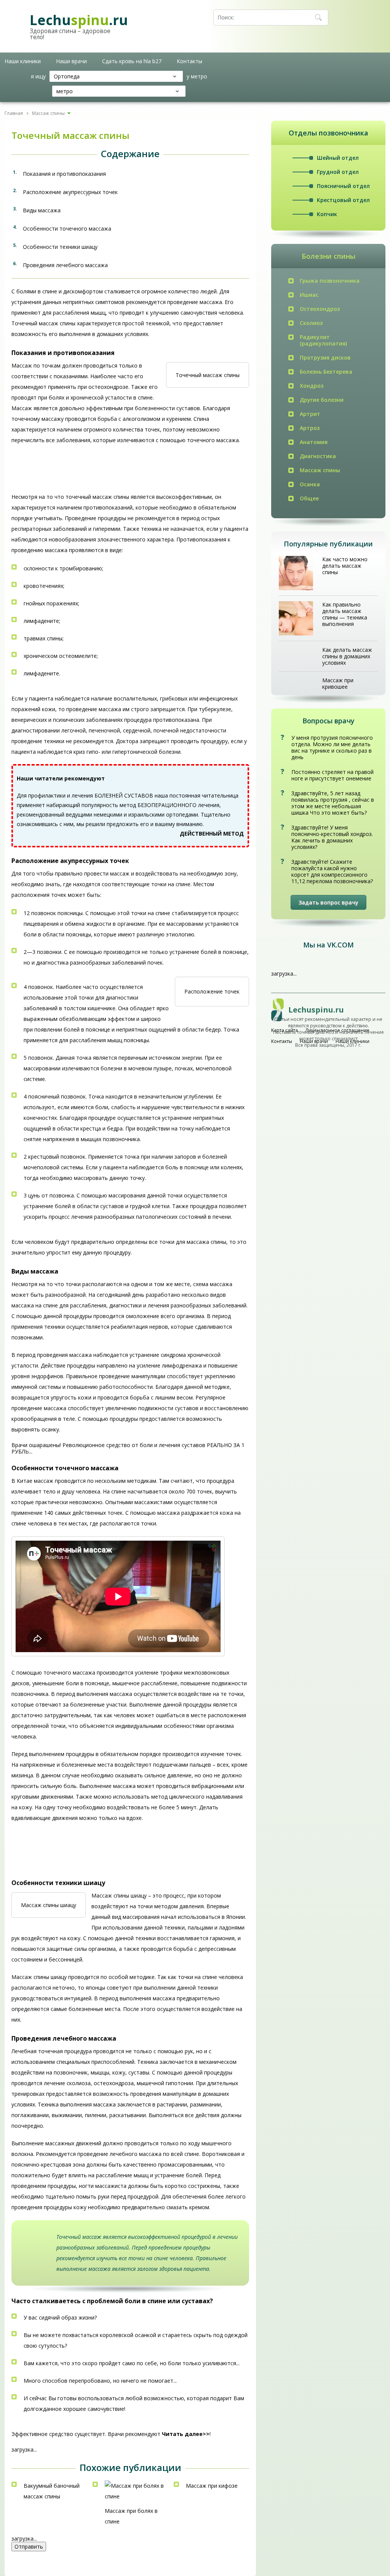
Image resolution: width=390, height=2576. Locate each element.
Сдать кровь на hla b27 (132, 61)
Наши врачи (71, 61)
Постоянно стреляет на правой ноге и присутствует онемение (332, 775)
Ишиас (309, 295)
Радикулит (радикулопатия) (323, 340)
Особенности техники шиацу (60, 247)
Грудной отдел (338, 172)
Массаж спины (320, 470)
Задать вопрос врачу (328, 902)
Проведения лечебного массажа (65, 265)
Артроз (310, 428)
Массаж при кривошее (338, 683)
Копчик (327, 214)
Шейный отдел (338, 158)
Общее (309, 498)
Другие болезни (322, 400)
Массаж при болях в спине (131, 2516)
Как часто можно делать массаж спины (345, 566)
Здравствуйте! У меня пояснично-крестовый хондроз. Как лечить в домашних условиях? (332, 837)
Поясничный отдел (343, 186)
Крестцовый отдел (343, 200)
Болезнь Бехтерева (326, 372)
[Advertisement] (72, 471)
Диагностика (318, 456)
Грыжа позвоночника (330, 281)
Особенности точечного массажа (67, 228)
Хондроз (312, 386)
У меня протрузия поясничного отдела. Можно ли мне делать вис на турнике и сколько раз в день (332, 747)
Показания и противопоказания (64, 174)
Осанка (310, 484)
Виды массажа (42, 210)
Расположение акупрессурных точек (70, 192)
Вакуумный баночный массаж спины (52, 2491)
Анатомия (314, 442)
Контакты (189, 61)
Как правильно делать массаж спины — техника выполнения (345, 614)
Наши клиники (23, 61)
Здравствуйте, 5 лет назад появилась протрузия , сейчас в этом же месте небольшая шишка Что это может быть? (333, 803)
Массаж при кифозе (212, 2486)
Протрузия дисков (325, 357)
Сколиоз (311, 323)
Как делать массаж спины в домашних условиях (347, 656)
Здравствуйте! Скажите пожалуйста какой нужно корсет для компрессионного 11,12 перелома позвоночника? (332, 871)
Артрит (310, 414)
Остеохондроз (320, 309)
